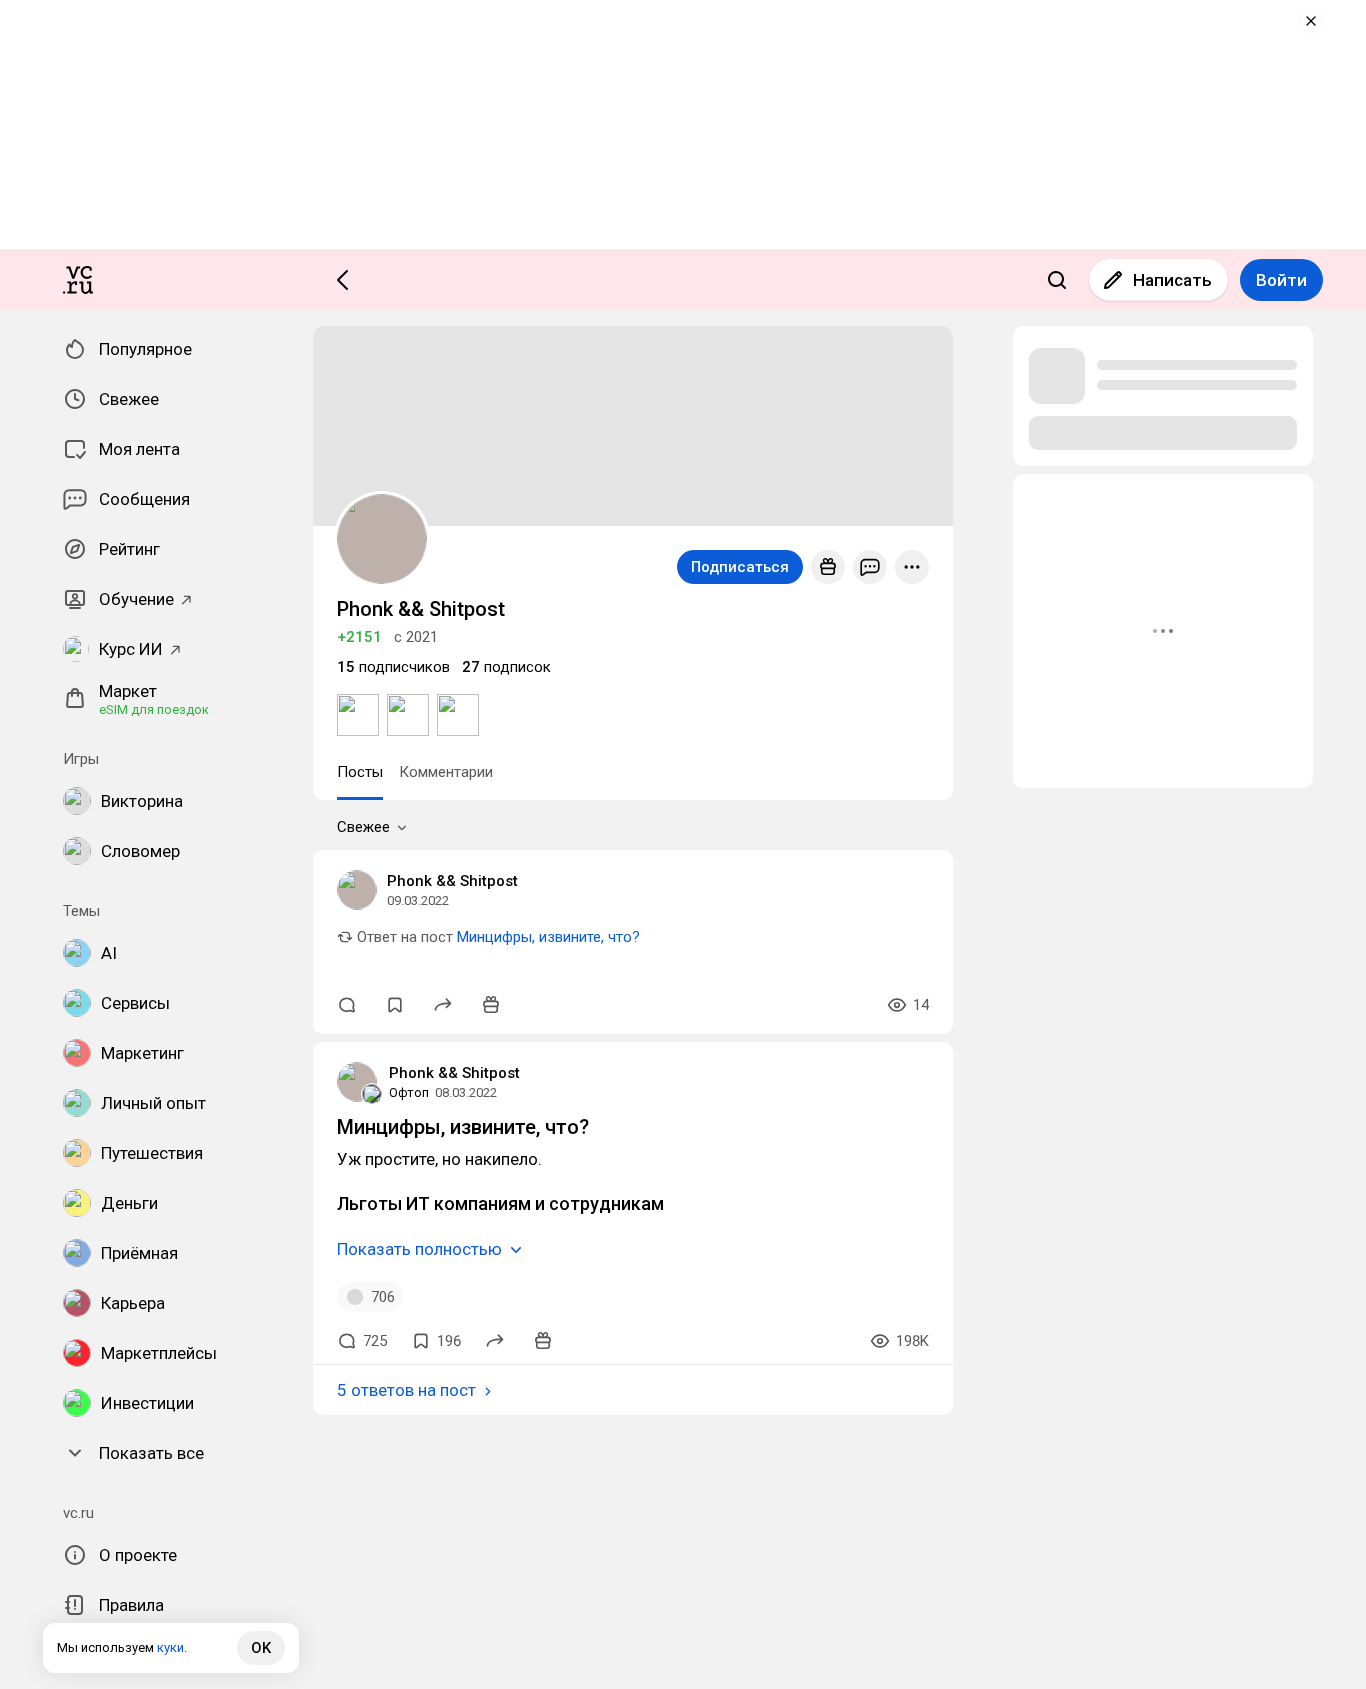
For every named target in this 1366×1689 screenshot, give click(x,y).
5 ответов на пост (406, 1390)
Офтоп (409, 1092)
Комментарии (446, 772)
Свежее (363, 827)
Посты (360, 772)
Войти (1281, 280)
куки (170, 1647)
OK (261, 1648)
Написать (1172, 280)
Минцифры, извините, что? (548, 937)
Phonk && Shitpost (452, 881)
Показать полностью (419, 1249)
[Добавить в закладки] (395, 1005)
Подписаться (740, 567)
